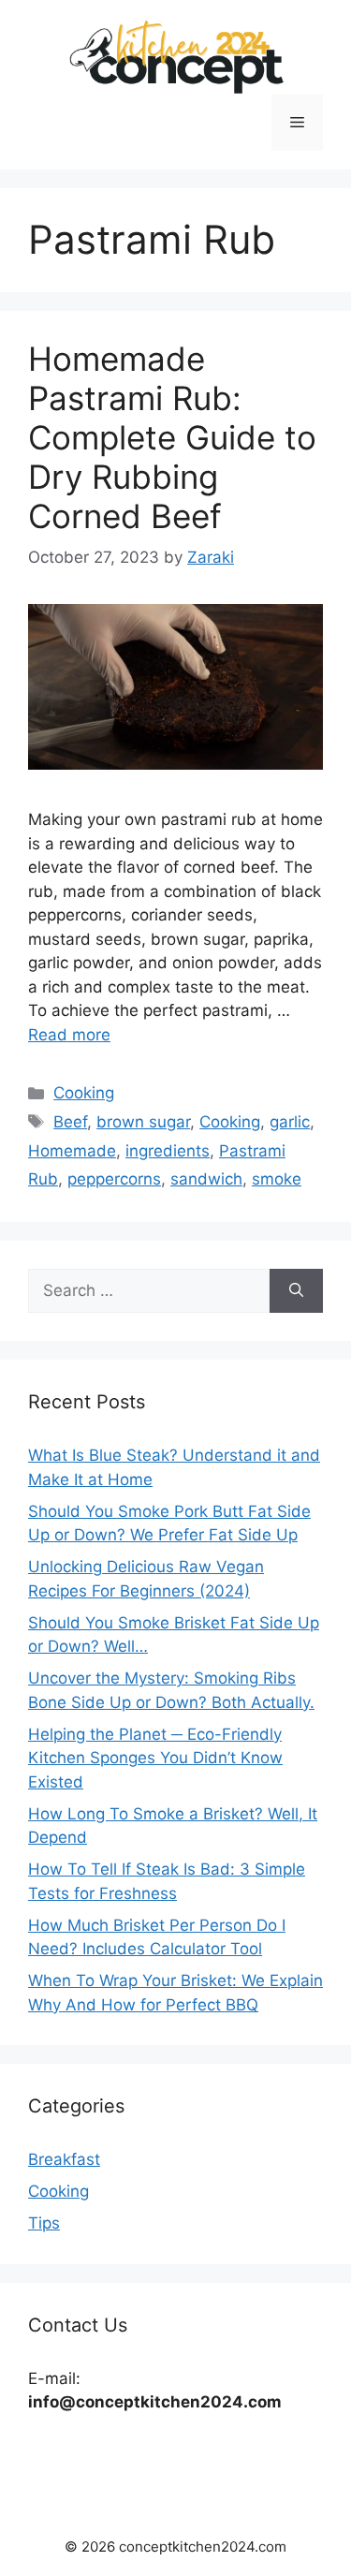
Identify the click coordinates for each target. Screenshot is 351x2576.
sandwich (206, 1179)
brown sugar (143, 1122)
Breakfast (64, 2159)
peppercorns (114, 1179)
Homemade (72, 1151)
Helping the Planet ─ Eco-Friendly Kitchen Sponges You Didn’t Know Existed (155, 1758)
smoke (277, 1179)
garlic (290, 1122)
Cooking (84, 1093)
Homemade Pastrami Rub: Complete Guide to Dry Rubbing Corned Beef (172, 437)
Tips (44, 2223)
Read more (69, 1035)
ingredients (168, 1151)
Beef (70, 1122)
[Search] (296, 1291)
